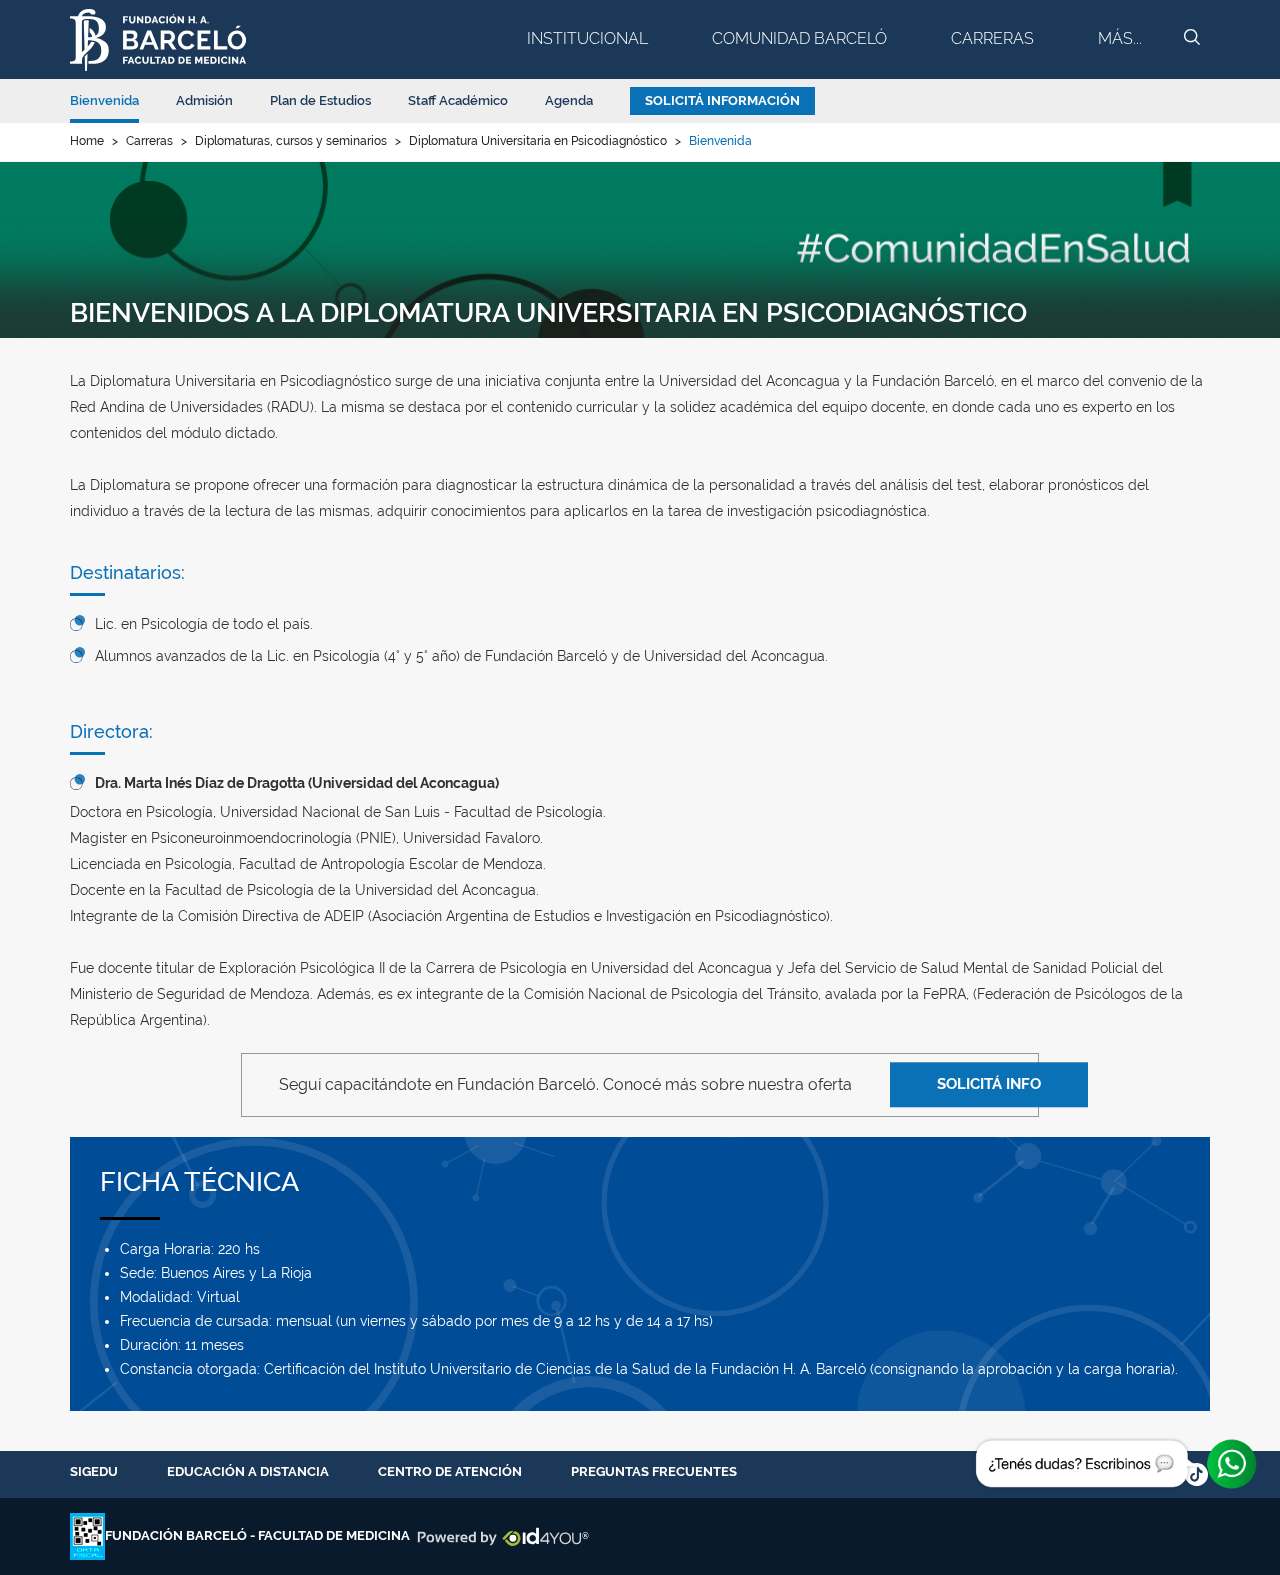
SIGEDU (94, 1471)
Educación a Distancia (248, 1471)
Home (87, 141)
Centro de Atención (450, 1471)
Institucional (587, 38)
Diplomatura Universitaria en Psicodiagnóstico (538, 141)
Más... (1120, 38)
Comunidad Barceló (799, 38)
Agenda (569, 100)
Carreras (992, 38)
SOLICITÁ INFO (989, 1084)
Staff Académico (458, 100)
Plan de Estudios (320, 100)
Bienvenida (104, 100)
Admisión (204, 100)
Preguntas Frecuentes (654, 1471)
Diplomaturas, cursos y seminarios (291, 141)
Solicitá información (722, 100)
